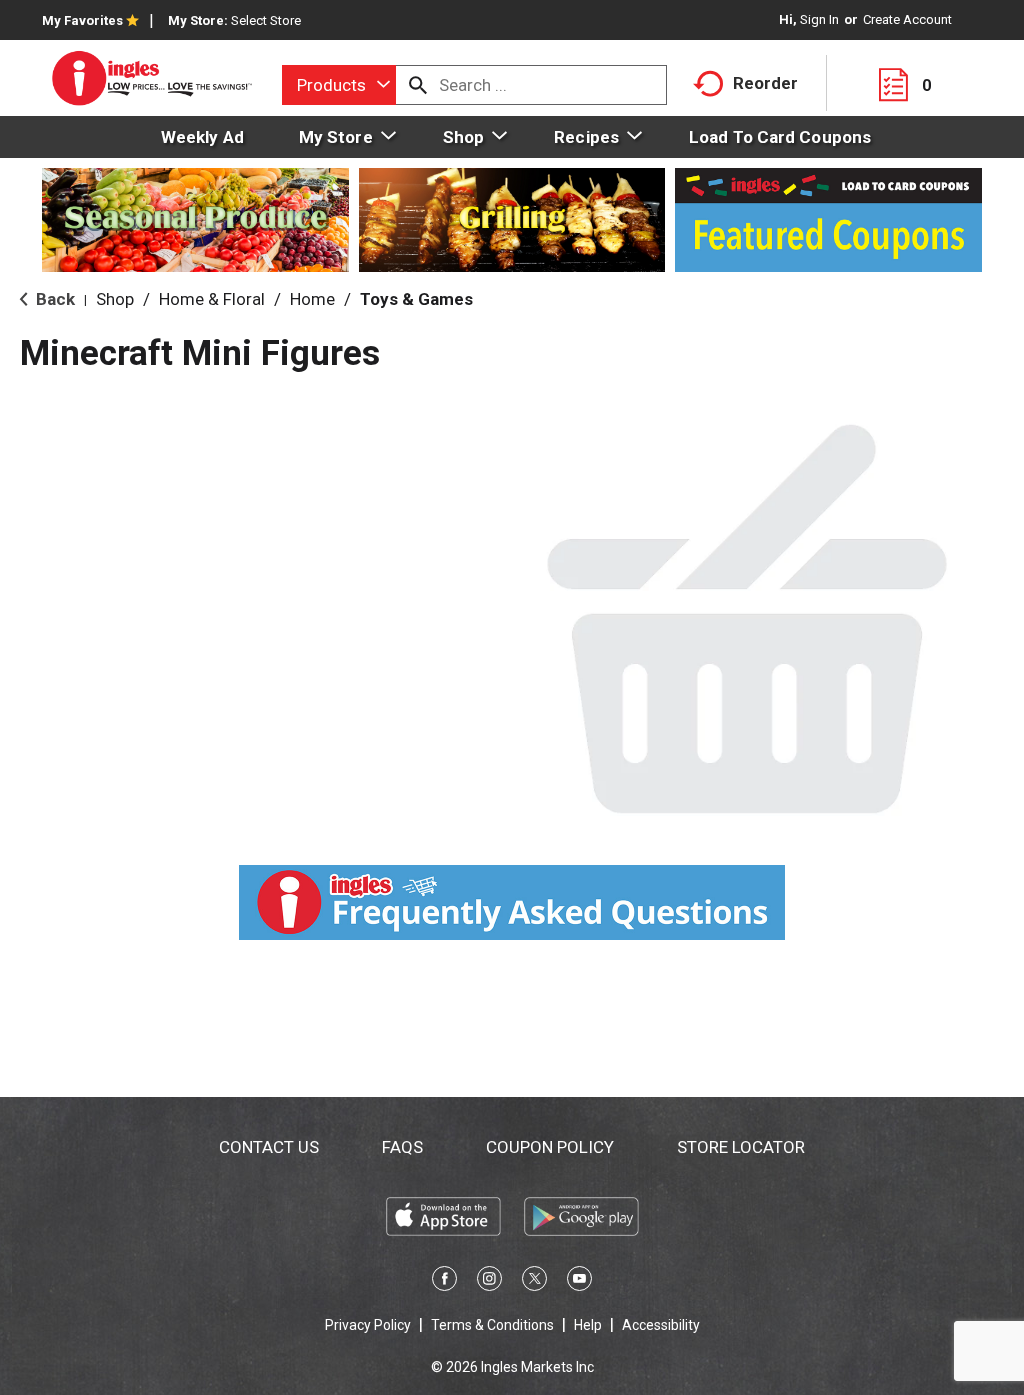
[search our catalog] (418, 85)
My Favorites (82, 20)
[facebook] (444, 1282)
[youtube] (579, 1282)
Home (312, 299)
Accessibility (661, 1325)
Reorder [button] (765, 83)
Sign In (819, 19)
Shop (115, 299)
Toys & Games (416, 299)
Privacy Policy (368, 1325)
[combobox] (339, 85)
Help (588, 1325)
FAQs (402, 1147)
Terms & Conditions (492, 1325)
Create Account (907, 19)
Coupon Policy (550, 1147)
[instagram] (489, 1282)
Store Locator (741, 1147)
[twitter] (534, 1282)
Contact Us (269, 1147)
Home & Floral (212, 299)
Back (53, 299)
